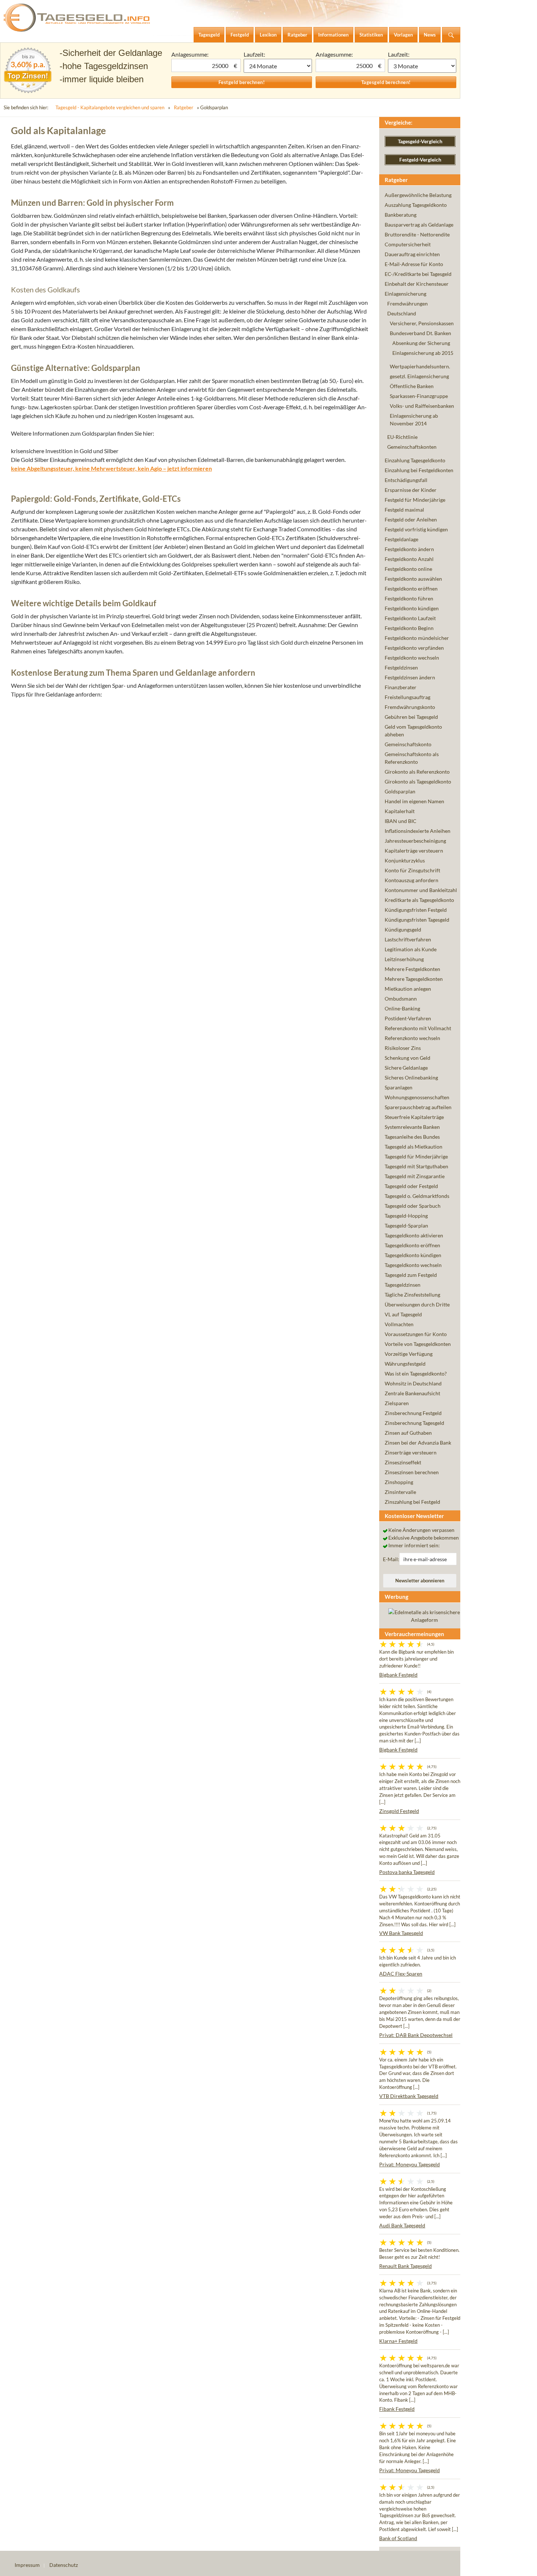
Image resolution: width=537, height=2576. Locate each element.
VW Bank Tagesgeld (401, 1933)
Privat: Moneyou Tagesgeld (410, 2164)
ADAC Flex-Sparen (401, 1974)
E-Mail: (391, 1559)
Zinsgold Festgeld (399, 1811)
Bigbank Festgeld (398, 1675)
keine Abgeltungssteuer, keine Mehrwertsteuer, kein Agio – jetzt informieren (111, 468)
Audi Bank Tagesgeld (402, 2225)
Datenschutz (64, 2565)
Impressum (27, 2565)
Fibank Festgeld (397, 2409)
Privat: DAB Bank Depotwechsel (416, 2035)
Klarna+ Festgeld (398, 2341)
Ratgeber (184, 107)
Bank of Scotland (398, 2538)
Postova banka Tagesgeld (407, 1872)
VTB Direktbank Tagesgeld (409, 2096)
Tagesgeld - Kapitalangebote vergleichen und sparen (110, 107)
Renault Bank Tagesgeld (405, 2266)
